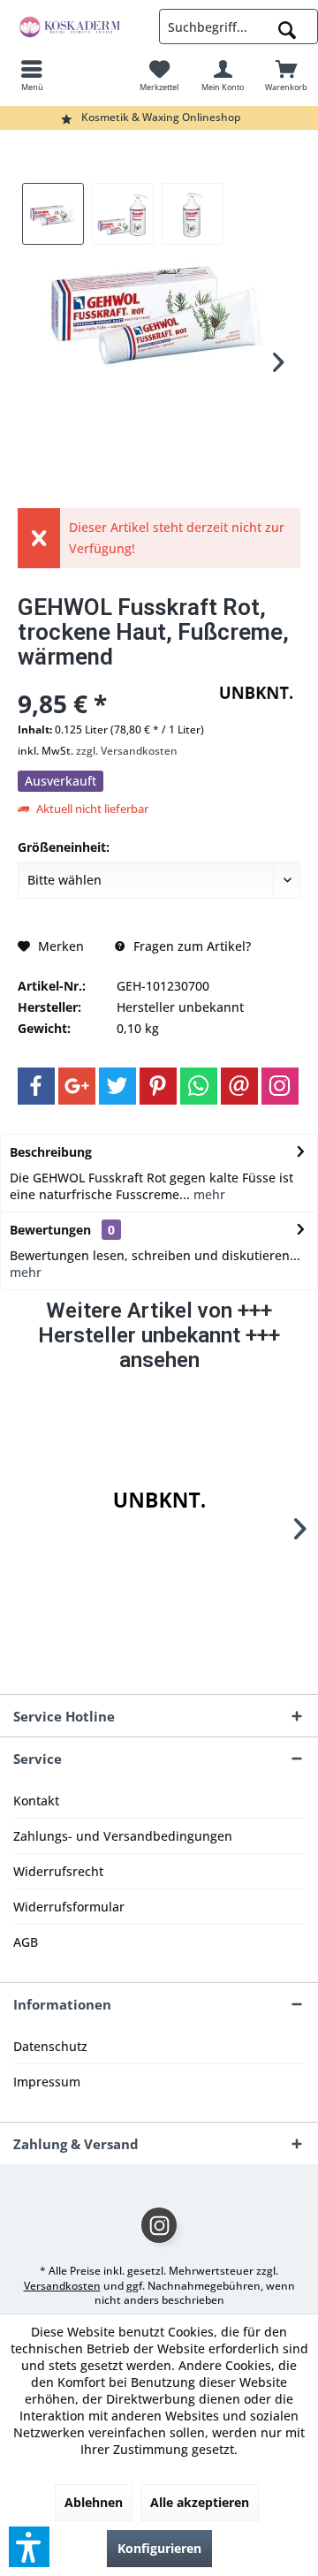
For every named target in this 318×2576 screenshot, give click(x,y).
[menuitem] (32, 75)
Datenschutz (50, 2046)
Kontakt (36, 1801)
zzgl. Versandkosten (127, 751)
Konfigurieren (159, 2548)
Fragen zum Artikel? (190, 946)
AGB (26, 1942)
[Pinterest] (158, 1086)
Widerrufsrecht (58, 1871)
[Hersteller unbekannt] (159, 1501)
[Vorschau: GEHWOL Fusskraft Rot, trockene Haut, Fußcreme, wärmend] (53, 214)
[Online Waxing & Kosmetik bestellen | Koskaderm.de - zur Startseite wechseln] (79, 27)
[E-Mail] (239, 1086)
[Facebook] (36, 1086)
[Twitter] (117, 1086)
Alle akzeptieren (200, 2502)
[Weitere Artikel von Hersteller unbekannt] (256, 693)
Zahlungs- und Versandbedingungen (123, 1836)
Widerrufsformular (69, 1907)
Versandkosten (62, 2286)
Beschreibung (51, 1152)
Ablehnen (94, 2502)
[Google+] (77, 1086)
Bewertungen (50, 1230)
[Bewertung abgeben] (113, 680)
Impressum (47, 2082)
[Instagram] (280, 1086)
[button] (29, 2547)
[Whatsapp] (199, 1086)
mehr (208, 1194)
